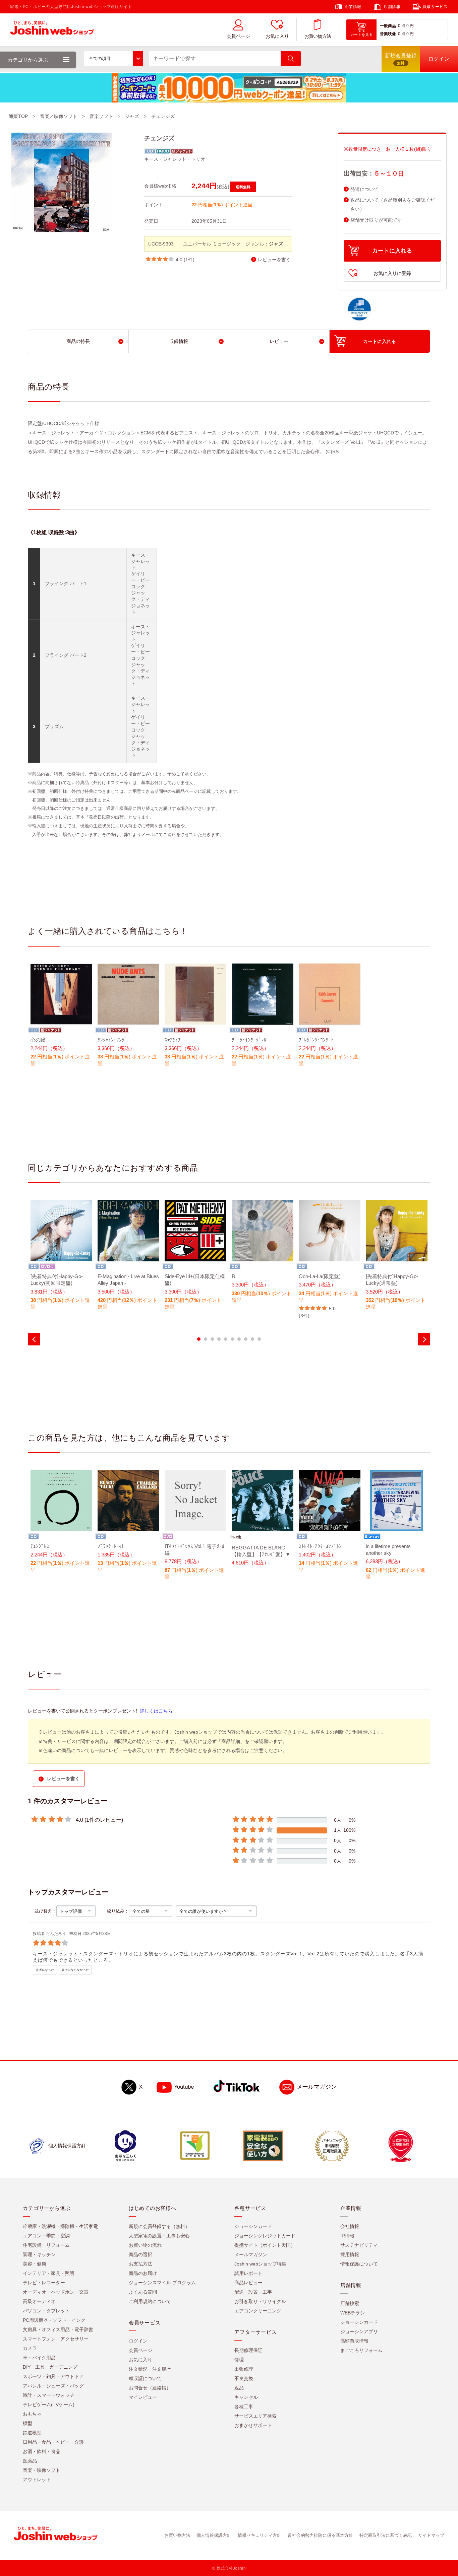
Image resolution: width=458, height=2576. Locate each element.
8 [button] (246, 1339)
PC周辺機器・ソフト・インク (54, 2320)
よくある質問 (143, 2292)
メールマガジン (317, 2087)
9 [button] (252, 1339)
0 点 (402, 26)
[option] (61, 1019)
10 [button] (259, 1339)
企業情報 (353, 7)
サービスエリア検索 (255, 2416)
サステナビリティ (359, 2245)
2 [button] (206, 1339)
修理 (239, 2360)
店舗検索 (350, 2303)
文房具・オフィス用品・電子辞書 (58, 2329)
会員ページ (238, 36)
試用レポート (248, 2273)
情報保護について (359, 2264)
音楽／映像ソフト (59, 116)
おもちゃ (32, 2414)
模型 (27, 2423)
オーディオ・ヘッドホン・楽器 (56, 2292)
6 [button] (232, 1339)
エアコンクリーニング (258, 2311)
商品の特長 (78, 341)
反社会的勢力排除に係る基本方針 (320, 2535)
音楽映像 (388, 34)
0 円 (410, 26)
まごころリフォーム (361, 2350)
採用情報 (350, 2254)
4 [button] (219, 1339)
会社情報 (350, 2226)
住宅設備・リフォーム (46, 2245)
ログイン (138, 2341)
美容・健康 (35, 2264)
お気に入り (277, 36)
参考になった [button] (45, 1970)
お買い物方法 (318, 36)
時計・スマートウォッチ (49, 2395)
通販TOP (18, 116)
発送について (364, 189)
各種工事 (244, 2407)
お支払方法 (140, 2264)
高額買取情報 (354, 2341)
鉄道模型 (32, 2433)
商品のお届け (143, 2273)
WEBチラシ (353, 2313)
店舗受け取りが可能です (376, 220)
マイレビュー (143, 2397)
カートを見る (361, 34)
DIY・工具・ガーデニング (50, 2367)
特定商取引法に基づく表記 (386, 2535)
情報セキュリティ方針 (260, 2535)
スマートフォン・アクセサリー (56, 2339)
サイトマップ (431, 2535)
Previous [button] (34, 1339)
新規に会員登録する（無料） (159, 2226)
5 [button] (226, 1339)
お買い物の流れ (145, 2245)
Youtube (184, 2087)
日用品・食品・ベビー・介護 (53, 2442)
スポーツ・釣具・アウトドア (53, 2376)
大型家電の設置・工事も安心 (159, 2236)
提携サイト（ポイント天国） (265, 2245)
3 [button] (212, 1339)
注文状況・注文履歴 (150, 2369)
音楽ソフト (101, 116)
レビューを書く (274, 260)
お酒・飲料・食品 (42, 2451)
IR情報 (347, 2236)
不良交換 (244, 2378)
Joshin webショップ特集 (260, 2264)
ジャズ (132, 116)
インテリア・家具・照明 (49, 2273)
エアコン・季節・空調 (46, 2236)
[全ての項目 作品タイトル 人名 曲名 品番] (113, 59)
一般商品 (388, 26)
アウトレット (37, 2480)
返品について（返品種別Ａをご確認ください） (393, 205)
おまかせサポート (253, 2425)
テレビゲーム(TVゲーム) (49, 2405)
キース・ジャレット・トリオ (175, 159)
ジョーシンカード (253, 2226)
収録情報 (179, 341)
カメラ (30, 2348)
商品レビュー (248, 2283)
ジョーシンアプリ (359, 2331)
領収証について (145, 2378)
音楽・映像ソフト (42, 2470)
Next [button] (424, 1339)
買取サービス (435, 7)
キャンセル (246, 2397)
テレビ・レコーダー (44, 2283)
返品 (239, 2388)
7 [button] (239, 1339)
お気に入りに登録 (392, 273)
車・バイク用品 (39, 2358)
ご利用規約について (150, 2301)
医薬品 (30, 2461)
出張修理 (244, 2369)
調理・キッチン (39, 2254)
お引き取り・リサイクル (260, 2301)
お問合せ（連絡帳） (150, 2388)
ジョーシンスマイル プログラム (162, 2283)
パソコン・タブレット (46, 2311)
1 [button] (199, 1339)
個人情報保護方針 (214, 2535)
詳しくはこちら (156, 1711)
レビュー (279, 341)
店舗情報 (392, 7)
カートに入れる (392, 251)
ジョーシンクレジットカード (265, 2236)
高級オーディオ (39, 2301)
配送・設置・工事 (253, 2292)
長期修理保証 (248, 2350)
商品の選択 (140, 2254)
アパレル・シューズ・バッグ (53, 2386)
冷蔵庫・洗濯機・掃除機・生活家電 (60, 2226)
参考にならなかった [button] (75, 1970)
